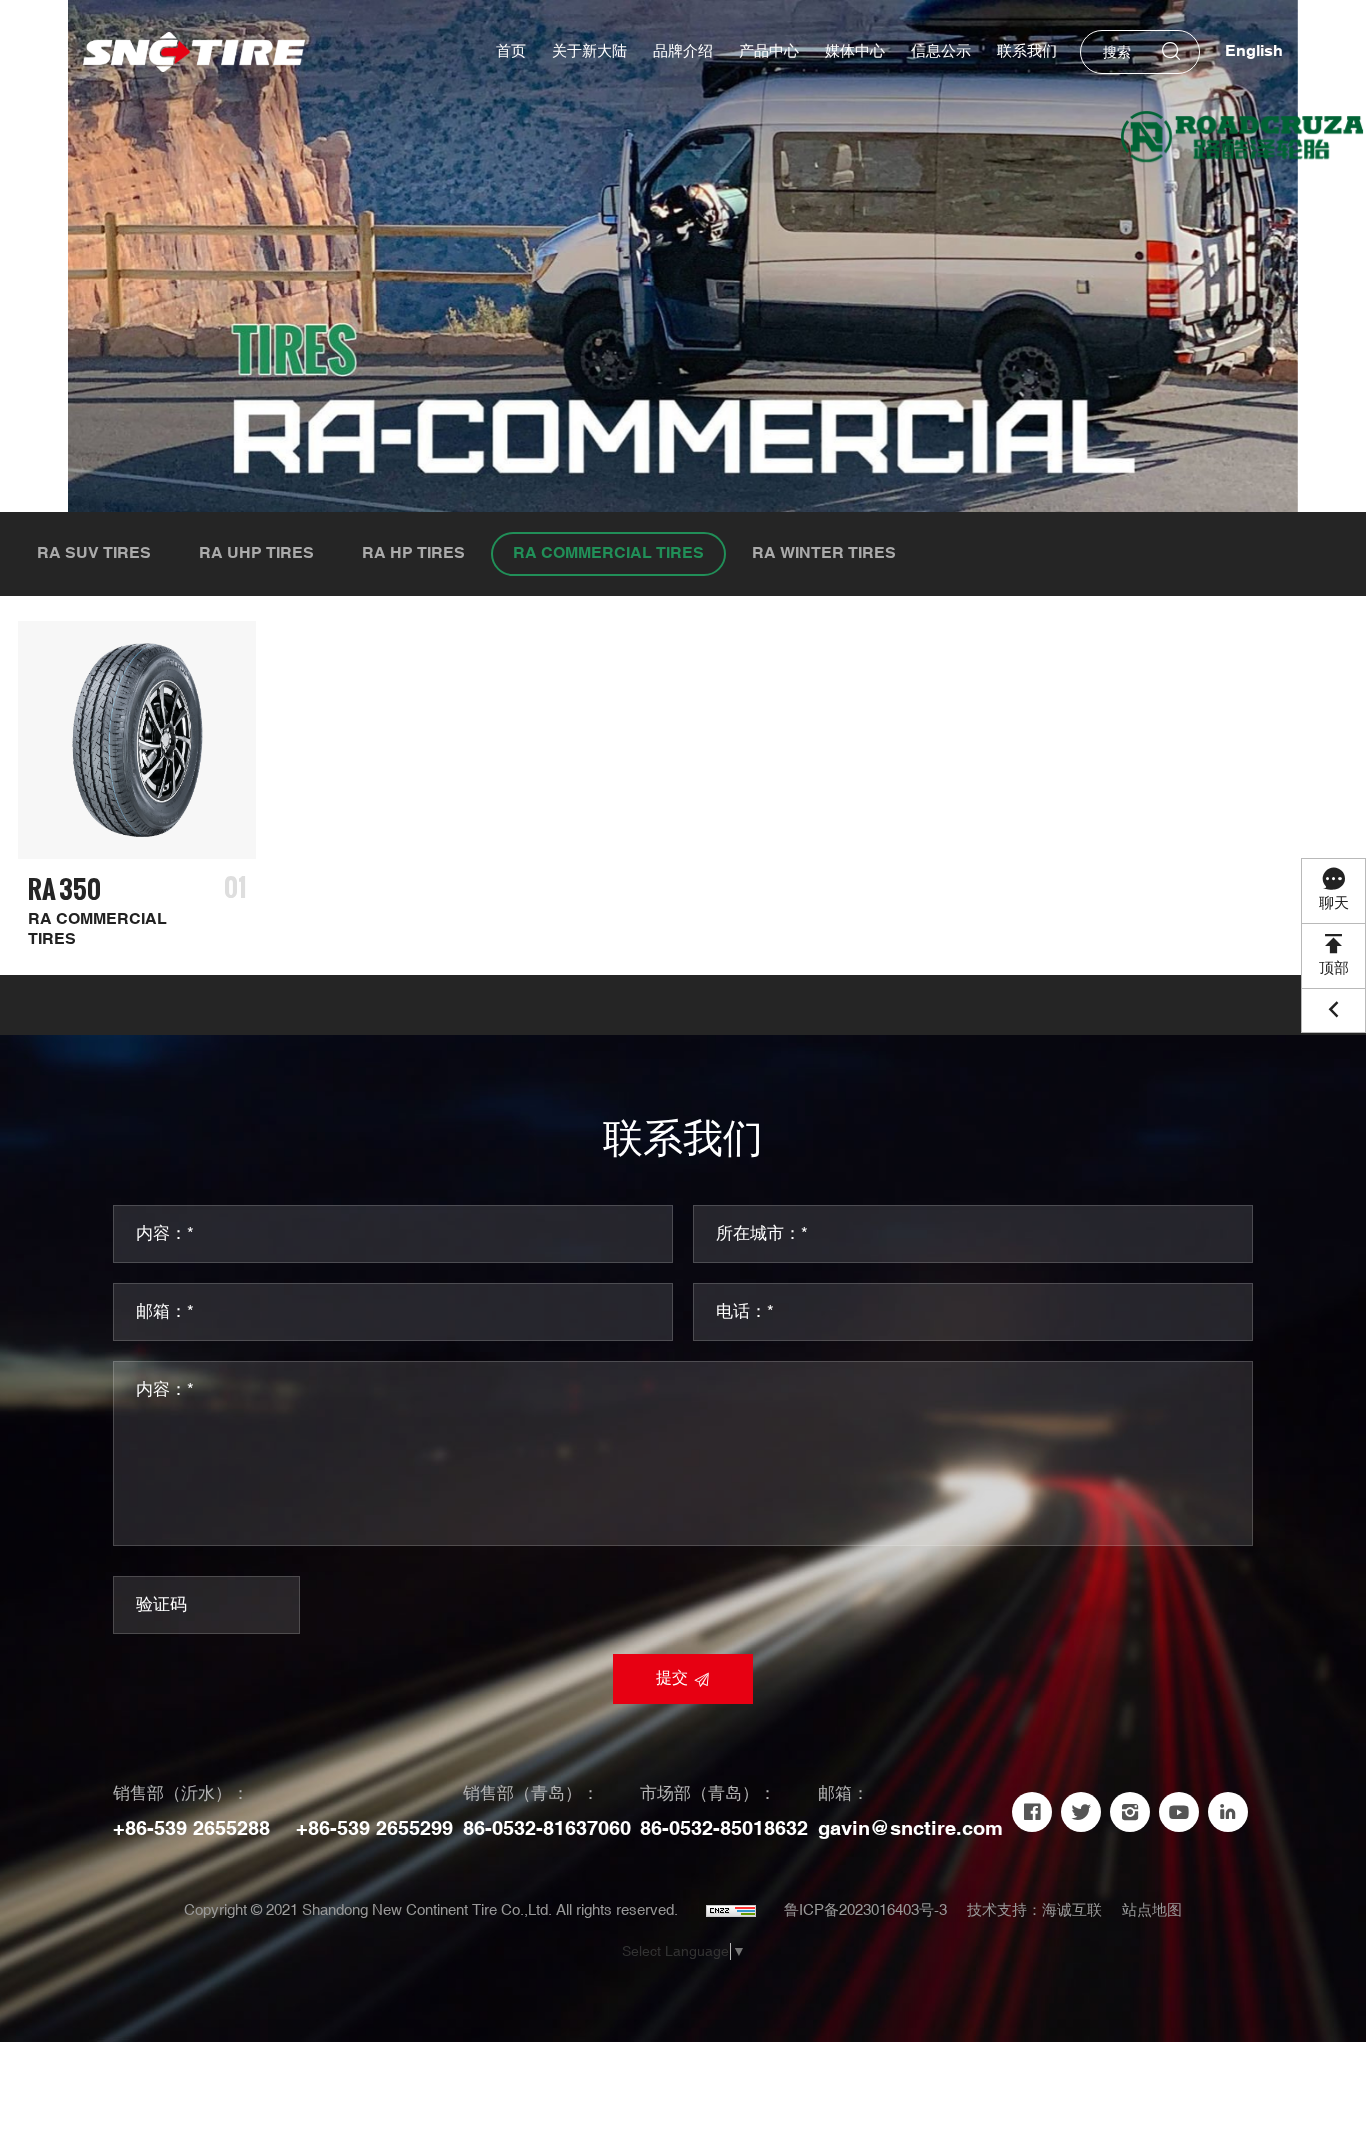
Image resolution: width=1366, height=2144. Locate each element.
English (1254, 51)
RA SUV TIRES (94, 553)
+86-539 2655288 (191, 1829)
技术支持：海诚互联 (1034, 1910)
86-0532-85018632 (724, 1829)
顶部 (1334, 968)
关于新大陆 (589, 51)
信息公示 (941, 51)
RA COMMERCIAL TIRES (608, 553)
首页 (511, 51)
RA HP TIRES (413, 553)
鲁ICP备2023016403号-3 (865, 1910)
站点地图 (1152, 1910)
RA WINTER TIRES (824, 553)
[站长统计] (731, 1911)
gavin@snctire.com (910, 1829)
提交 (672, 1678)
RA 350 (64, 889)
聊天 (1334, 903)
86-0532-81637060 (547, 1829)
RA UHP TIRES (256, 553)
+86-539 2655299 (374, 1829)
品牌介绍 (683, 51)
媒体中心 (855, 51)
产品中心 (769, 51)
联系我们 (1027, 51)
